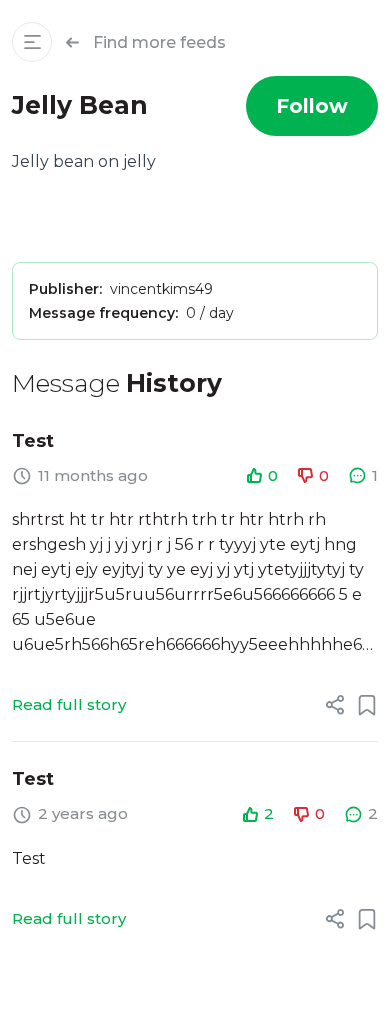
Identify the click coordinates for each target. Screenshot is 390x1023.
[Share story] (335, 705)
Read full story (69, 704)
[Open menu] (32, 42)
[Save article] (367, 705)
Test (33, 441)
